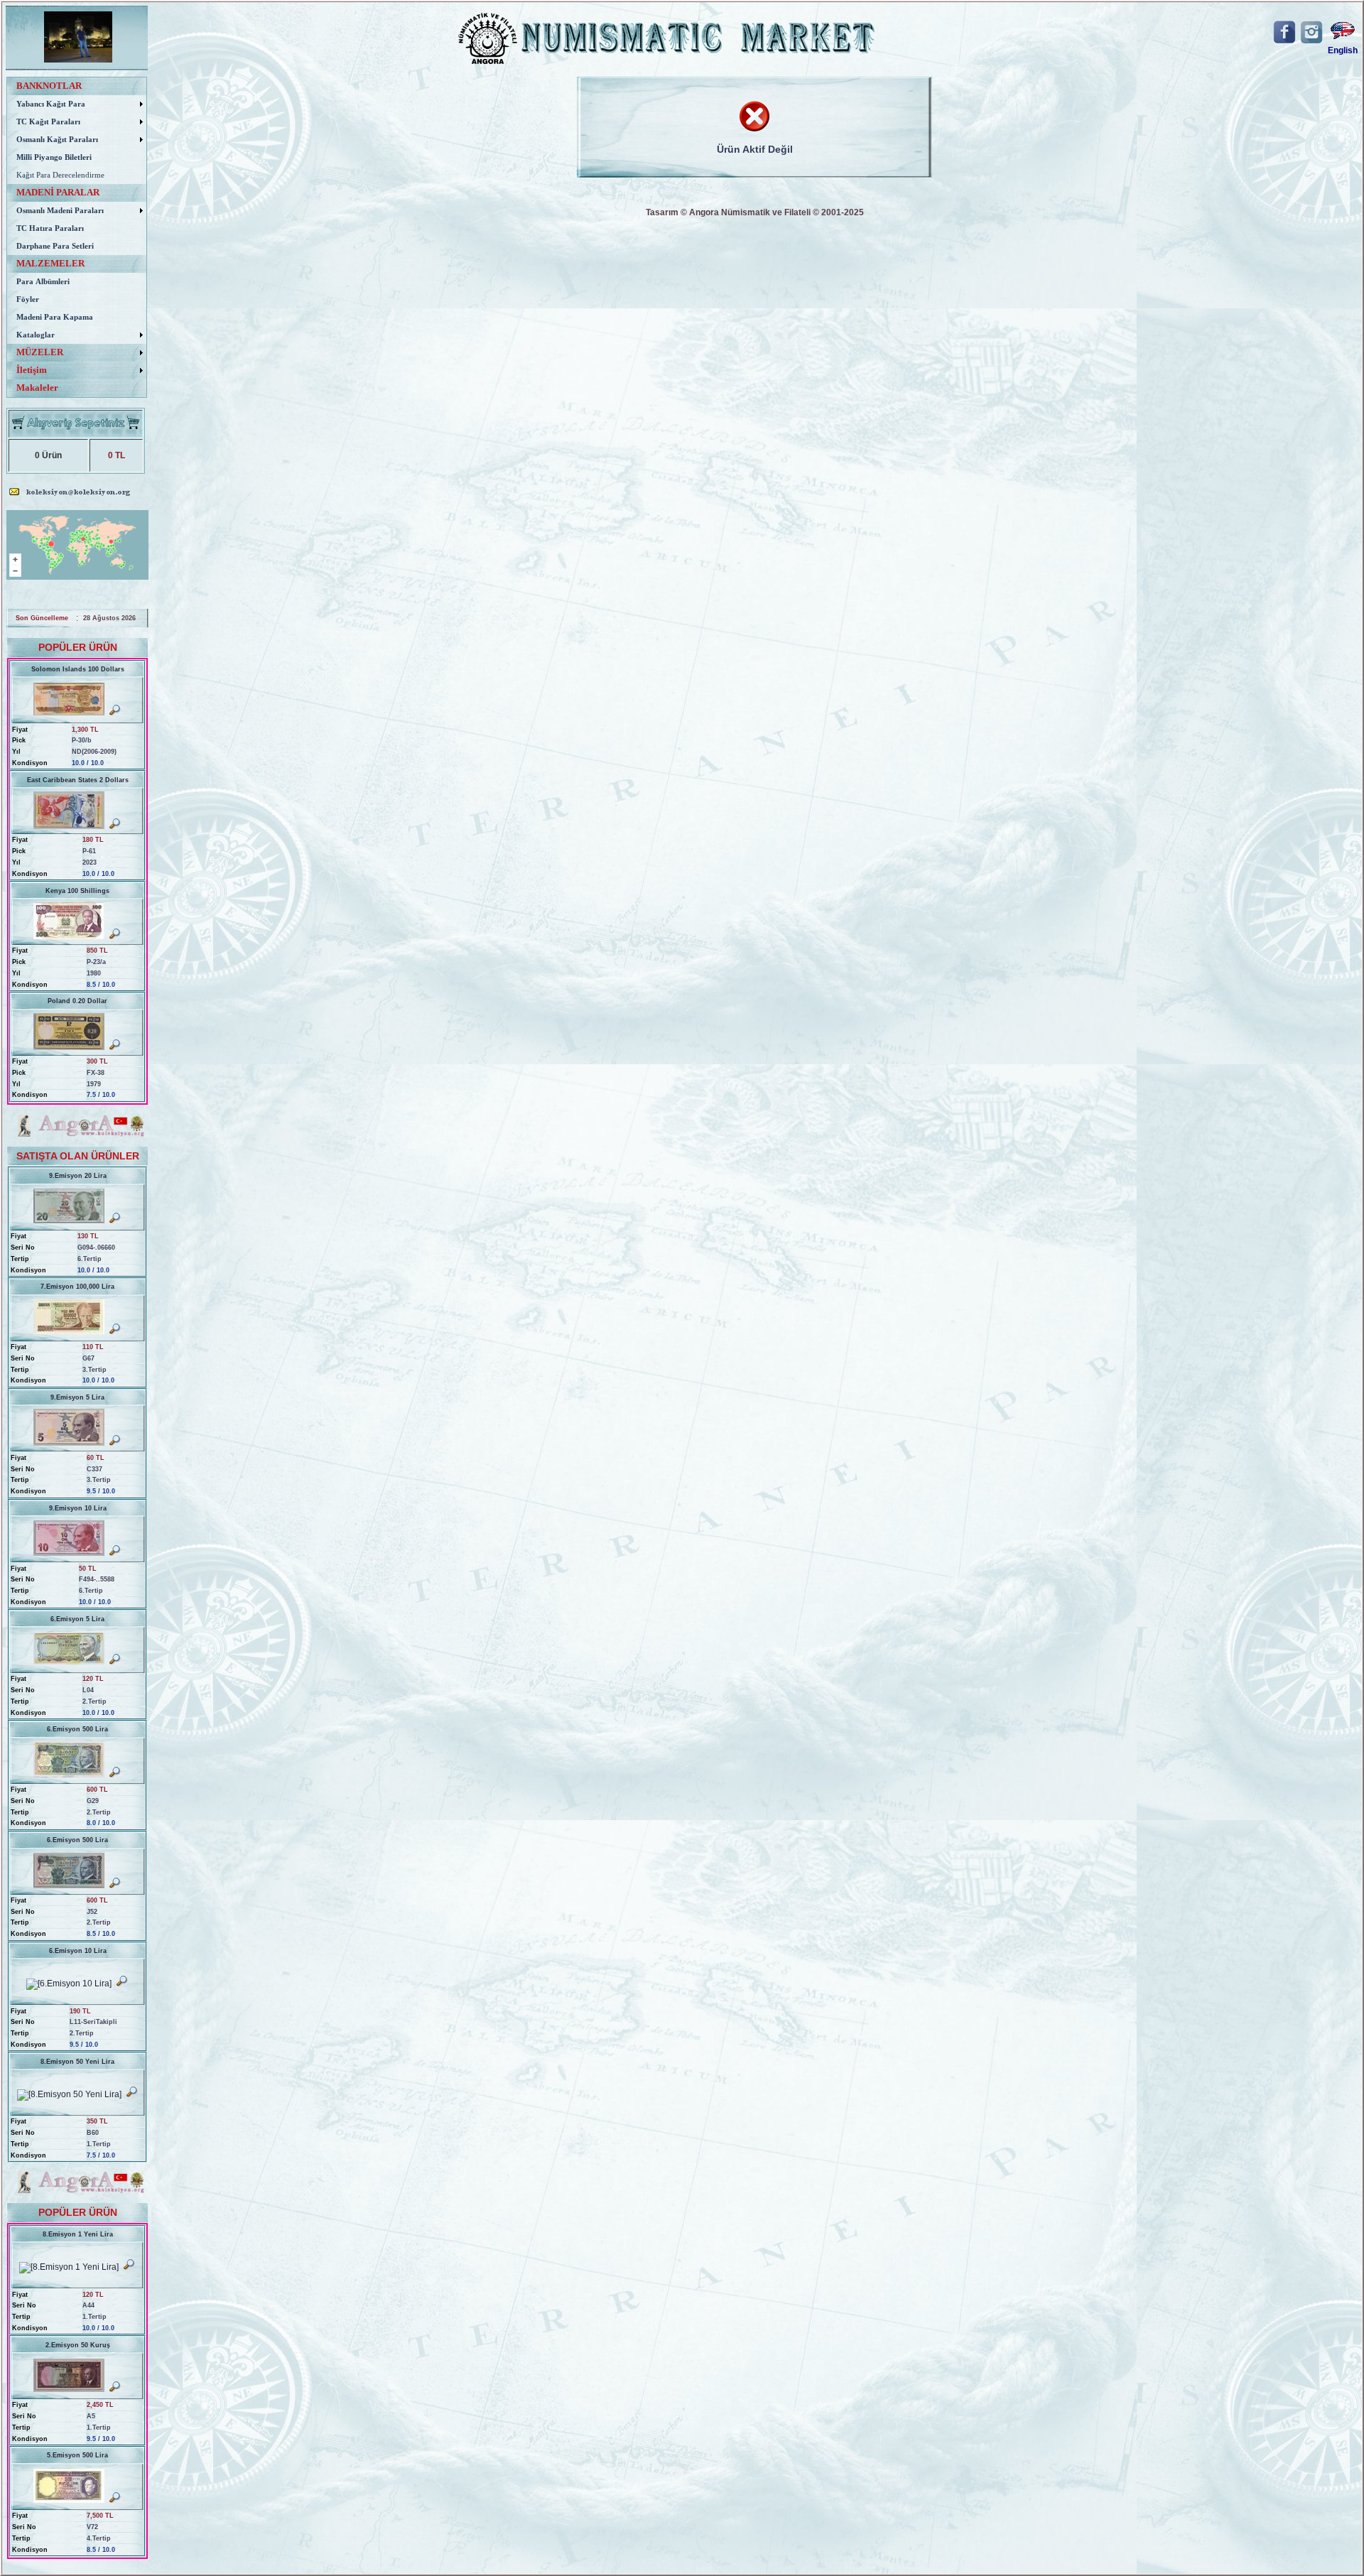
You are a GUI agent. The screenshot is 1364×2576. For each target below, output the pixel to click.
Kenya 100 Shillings (77, 891)
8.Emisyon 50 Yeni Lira (77, 2062)
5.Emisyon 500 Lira (77, 2455)
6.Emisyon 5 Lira (77, 1619)
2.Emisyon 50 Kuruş (78, 2345)
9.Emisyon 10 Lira (78, 1508)
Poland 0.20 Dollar (77, 1001)
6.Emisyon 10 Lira (78, 1951)
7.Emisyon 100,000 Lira (77, 1287)
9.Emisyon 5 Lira (77, 1397)
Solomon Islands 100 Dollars (78, 669)
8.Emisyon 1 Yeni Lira (78, 2234)
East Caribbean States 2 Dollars (78, 780)
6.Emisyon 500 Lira (77, 1729)
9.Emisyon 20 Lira (78, 1176)
